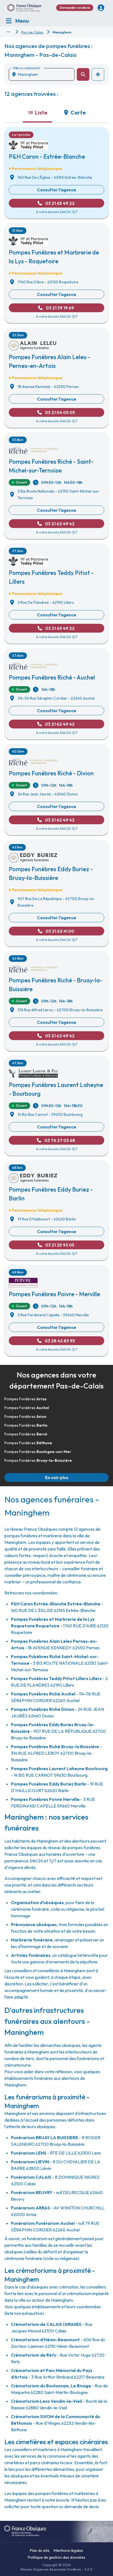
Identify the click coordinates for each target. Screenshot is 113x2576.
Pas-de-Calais (32, 32)
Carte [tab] (78, 112)
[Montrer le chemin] (8, 32)
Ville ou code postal (26, 68)
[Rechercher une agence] (83, 74)
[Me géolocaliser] (98, 74)
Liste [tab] (41, 112)
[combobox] (44, 74)
